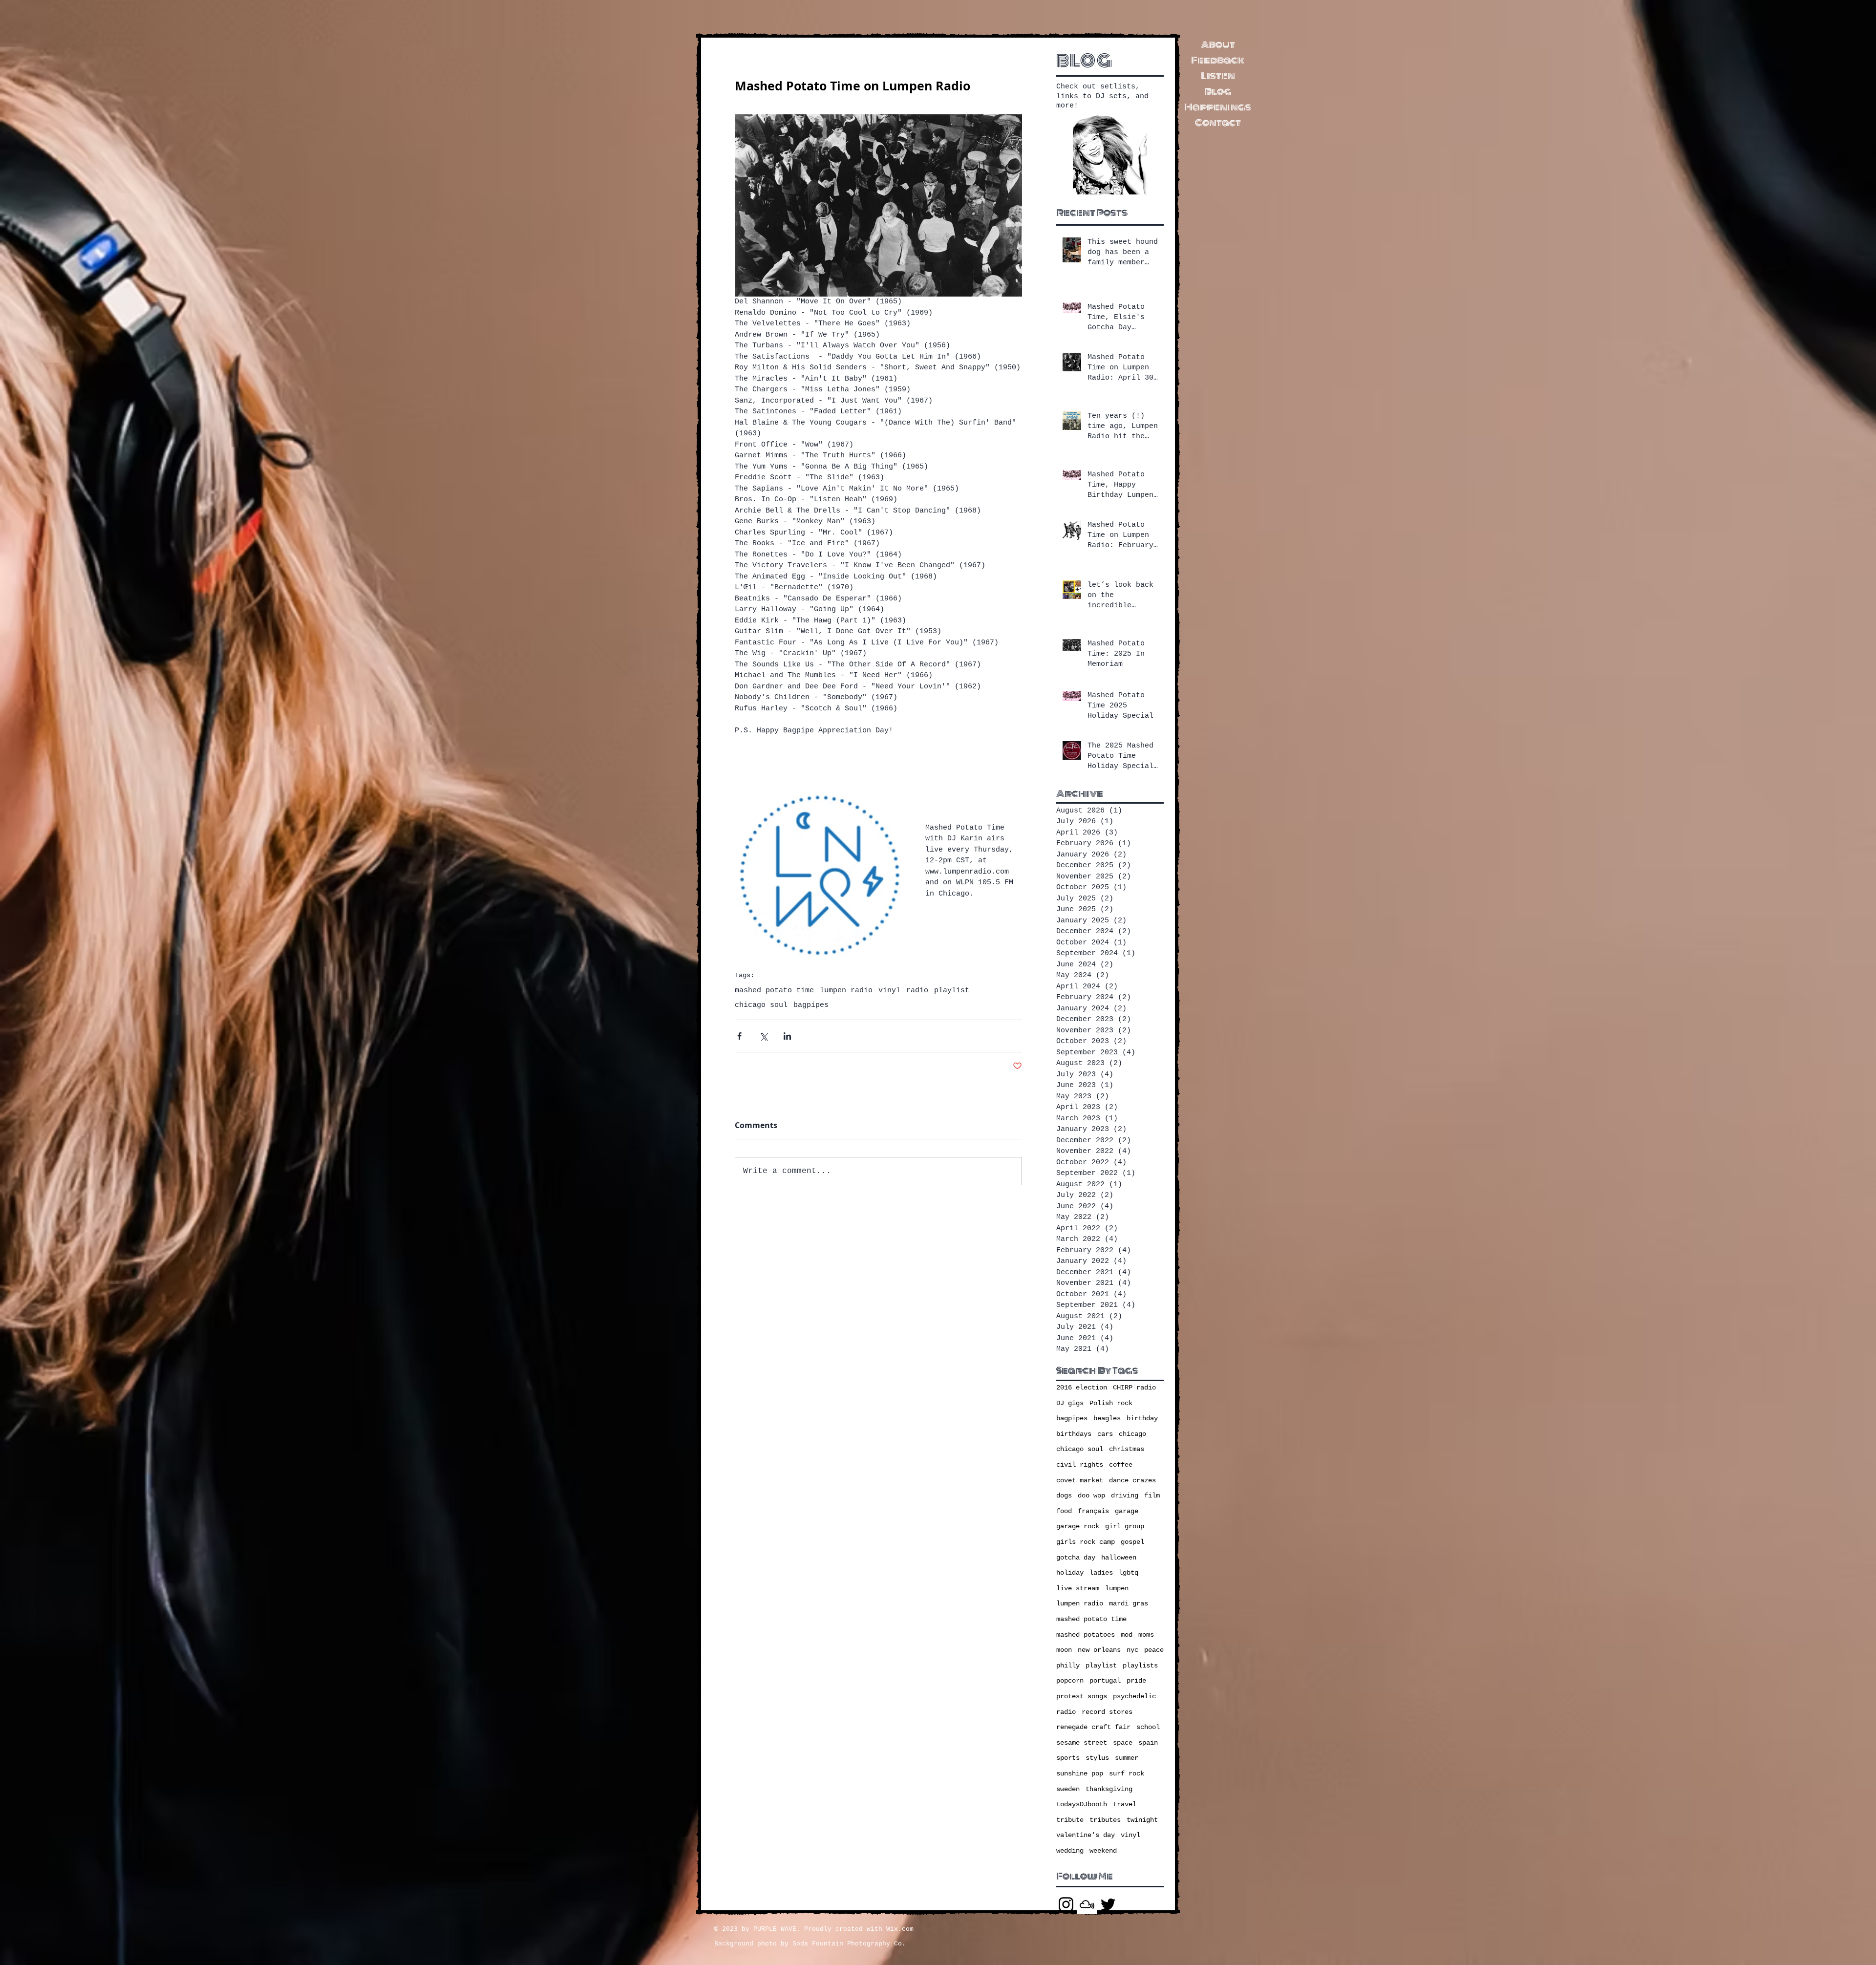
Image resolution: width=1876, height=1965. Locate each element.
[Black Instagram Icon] (1066, 1904)
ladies (1101, 1573)
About (1218, 44)
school (1148, 1727)
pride (1136, 1681)
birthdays (1074, 1434)
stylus (1097, 1758)
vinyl (889, 991)
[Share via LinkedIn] (787, 1036)
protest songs (1082, 1696)
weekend (1103, 1851)
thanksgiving (1109, 1789)
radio (917, 991)
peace (1154, 1650)
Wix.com (900, 1929)
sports (1068, 1758)
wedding (1070, 1851)
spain (1148, 1743)
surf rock (1127, 1773)
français (1093, 1511)
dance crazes (1132, 1480)
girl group (1125, 1526)
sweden (1068, 1789)
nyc (1132, 1650)
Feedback (1218, 60)
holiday (1070, 1573)
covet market (1080, 1480)
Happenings (1218, 107)
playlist (952, 991)
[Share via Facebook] (739, 1036)
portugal (1105, 1681)
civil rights (1080, 1465)
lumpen (1117, 1588)
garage (1127, 1511)
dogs (1064, 1495)
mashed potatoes (1086, 1635)
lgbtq (1129, 1573)
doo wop (1091, 1495)
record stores (1107, 1712)
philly (1068, 1666)
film (1152, 1495)
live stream (1078, 1588)
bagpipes (811, 1005)
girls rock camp (1086, 1542)
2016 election (1082, 1388)
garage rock (1078, 1526)
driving (1125, 1495)
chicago (1132, 1434)
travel (1125, 1804)
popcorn (1070, 1681)
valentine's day (1086, 1835)
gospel (1132, 1542)
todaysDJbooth (1082, 1804)
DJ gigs (1070, 1403)
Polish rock (1111, 1403)
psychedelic (1134, 1696)
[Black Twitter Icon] (1108, 1904)
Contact (1218, 123)
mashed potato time (774, 991)
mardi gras (1129, 1603)
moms (1146, 1635)
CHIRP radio (1134, 1388)
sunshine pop (1080, 1773)
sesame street (1082, 1743)
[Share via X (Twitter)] (763, 1036)
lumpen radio (846, 991)
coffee (1121, 1465)
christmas (1127, 1449)
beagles (1107, 1418)
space (1123, 1743)
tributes (1105, 1820)
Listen (1218, 76)
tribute (1070, 1820)
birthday (1142, 1418)
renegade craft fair (1093, 1727)
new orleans (1099, 1650)
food (1064, 1511)
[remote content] (878, 763)
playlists (1140, 1666)
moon (1064, 1650)
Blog (1218, 91)
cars (1105, 1434)
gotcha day (1076, 1558)
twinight (1142, 1820)
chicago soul (761, 1005)
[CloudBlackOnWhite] (1087, 1904)
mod (1127, 1635)
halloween (1119, 1558)
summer (1127, 1758)
